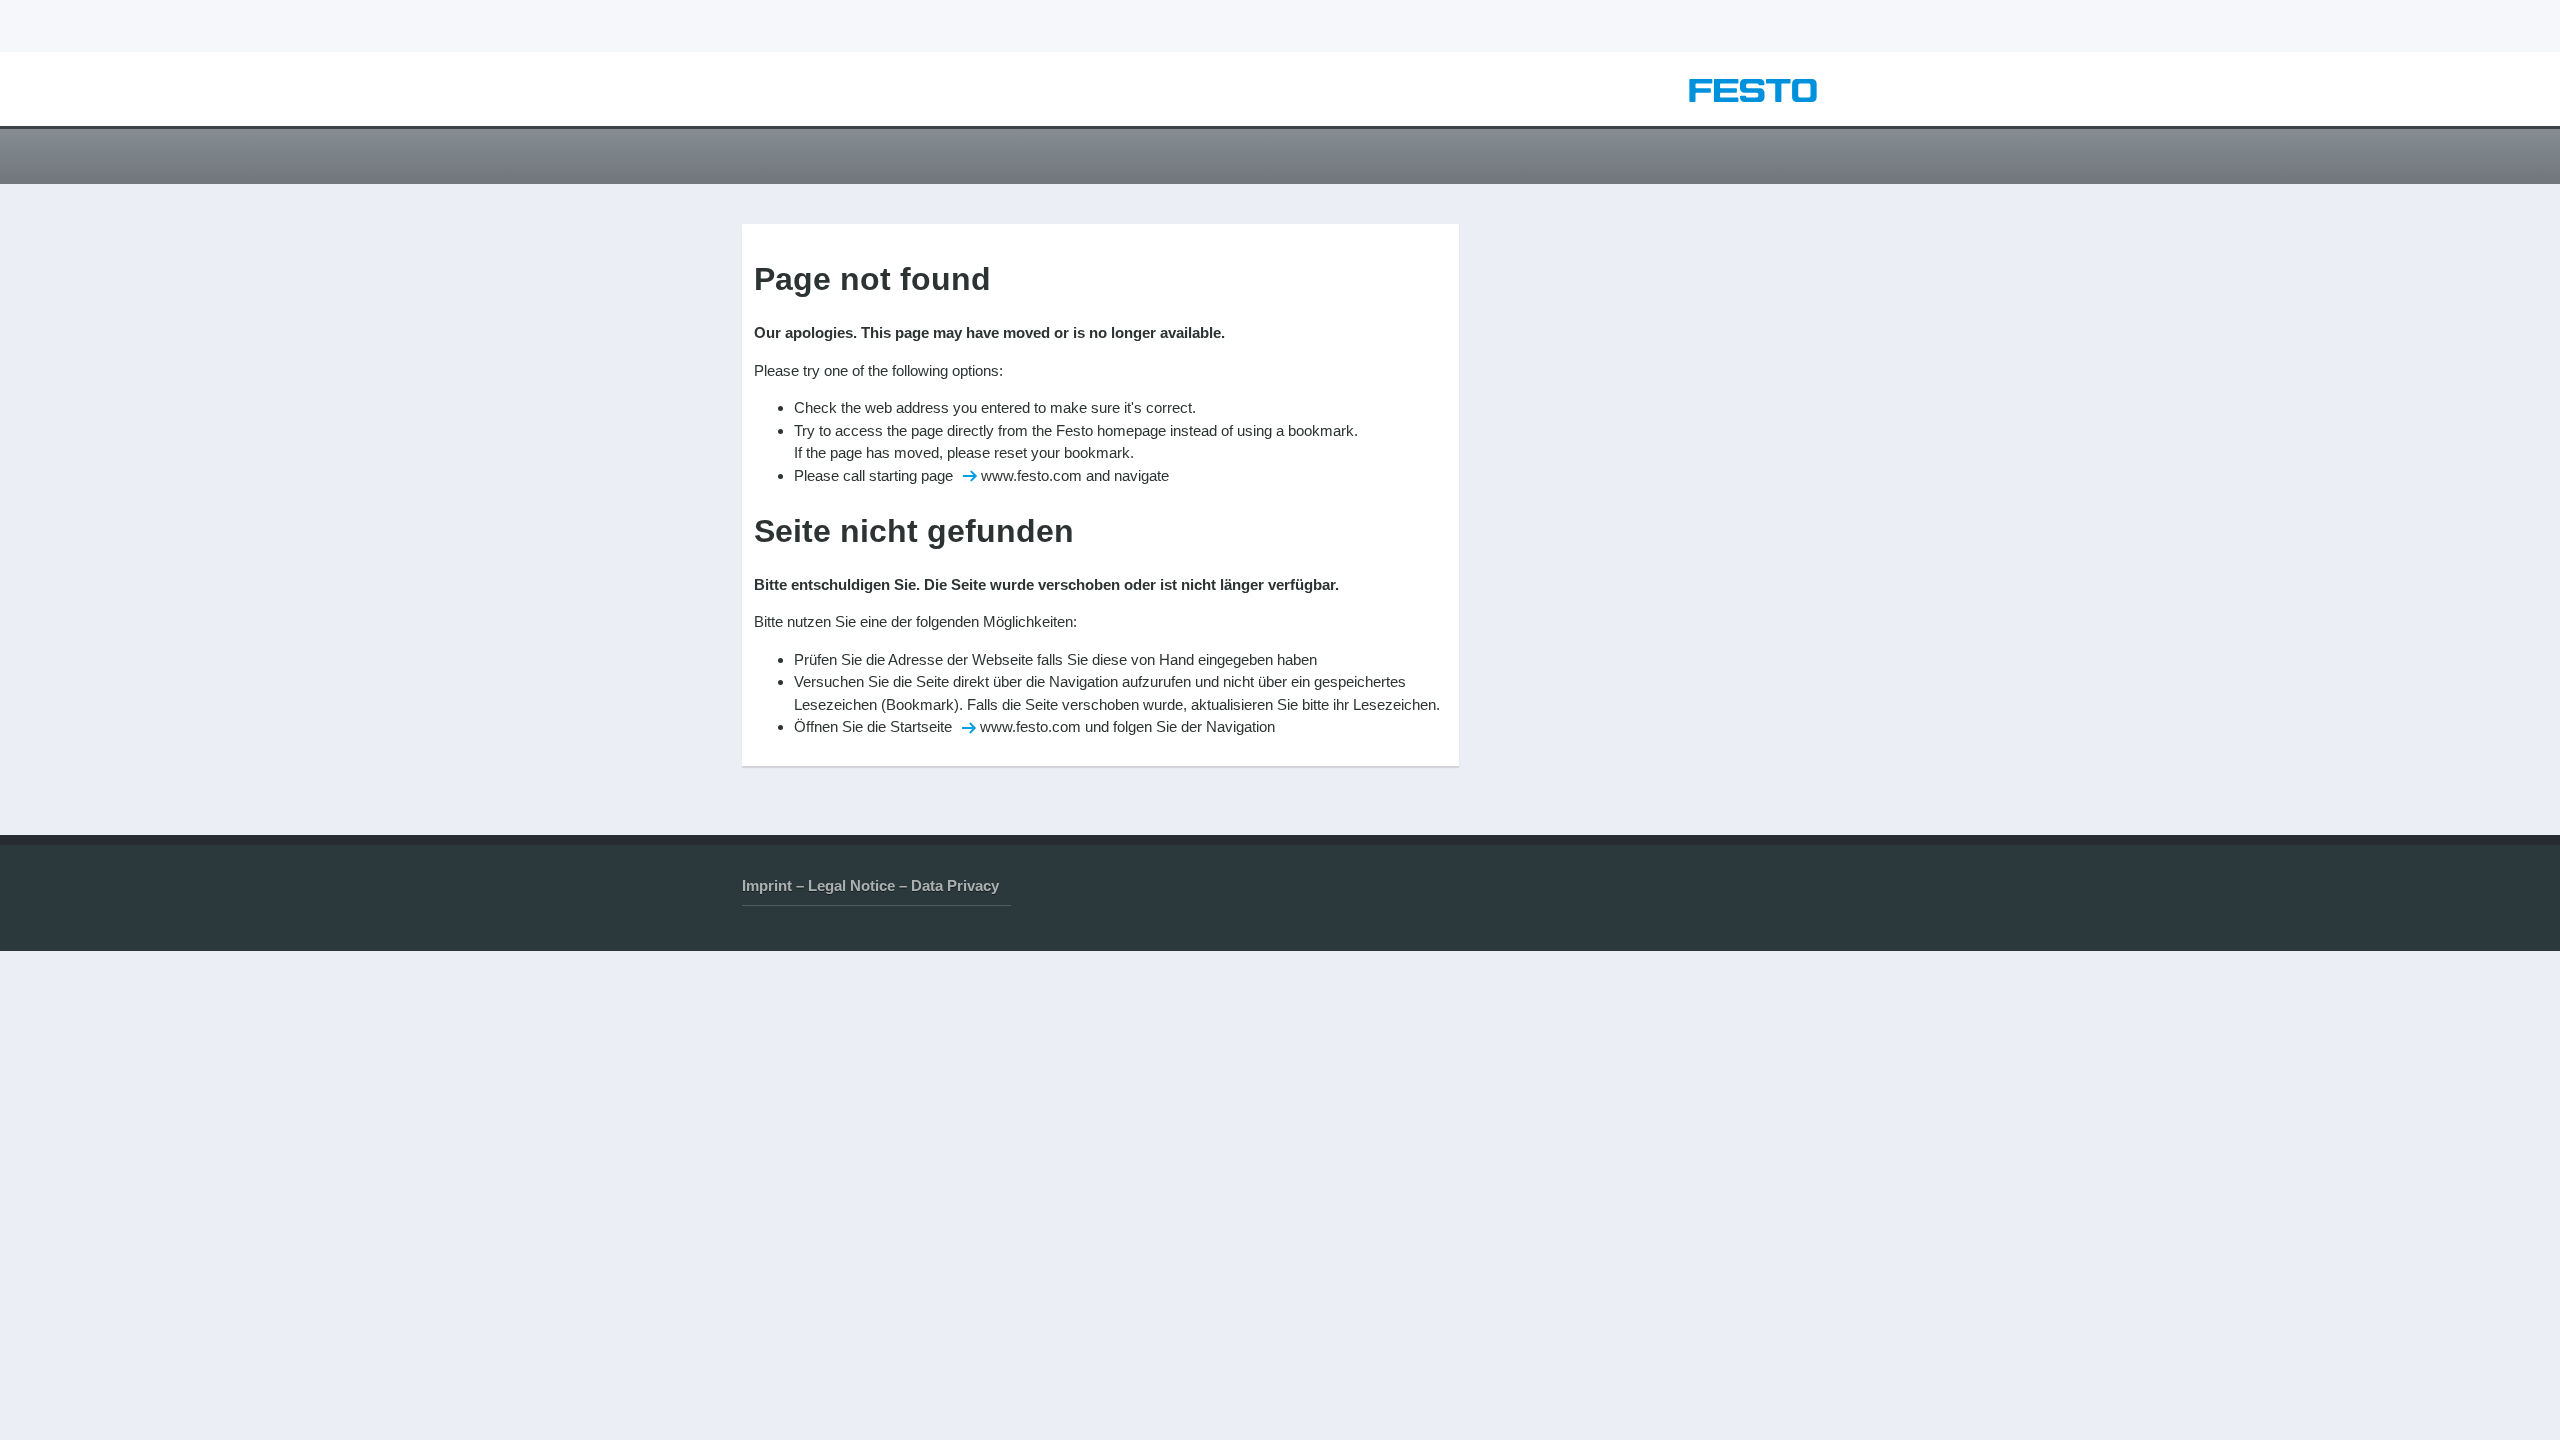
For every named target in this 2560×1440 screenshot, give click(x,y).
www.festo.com (1031, 475)
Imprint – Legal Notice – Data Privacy (870, 885)
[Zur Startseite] (1753, 96)
